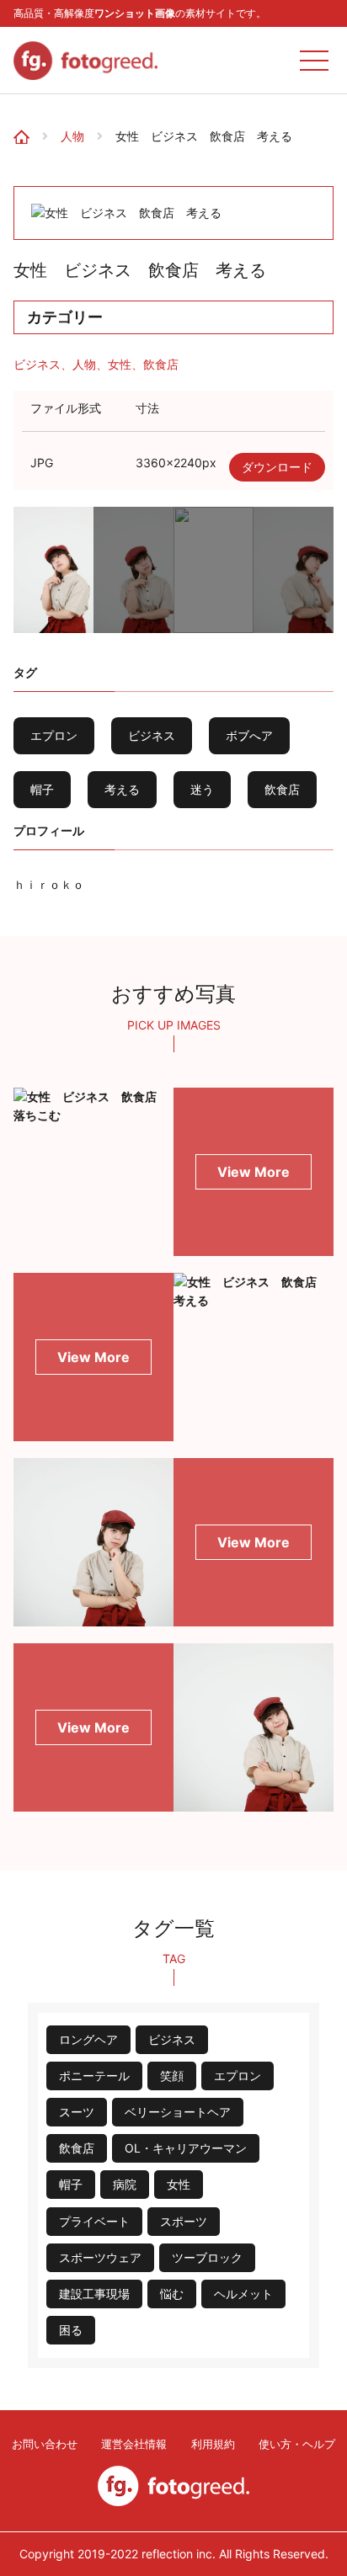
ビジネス (37, 364)
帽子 (42, 789)
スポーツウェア (100, 2257)
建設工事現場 (94, 2294)
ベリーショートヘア (178, 2112)
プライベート (94, 2221)
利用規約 (213, 2444)
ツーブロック (207, 2257)
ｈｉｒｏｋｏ (49, 884)
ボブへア (249, 735)
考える (122, 789)
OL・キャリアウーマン (186, 2148)
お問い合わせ (45, 2444)
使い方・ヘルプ (297, 2444)
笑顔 (172, 2076)
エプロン (54, 735)
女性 (120, 364)
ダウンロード (277, 467)
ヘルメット (243, 2294)
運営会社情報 (134, 2444)
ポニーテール (94, 2076)
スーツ (77, 2112)
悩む (172, 2294)
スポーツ (184, 2221)
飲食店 (161, 364)
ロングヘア (88, 2039)
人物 (72, 136)
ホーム (27, 121)
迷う (202, 789)
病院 (125, 2184)
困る (71, 2330)
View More (254, 1172)
